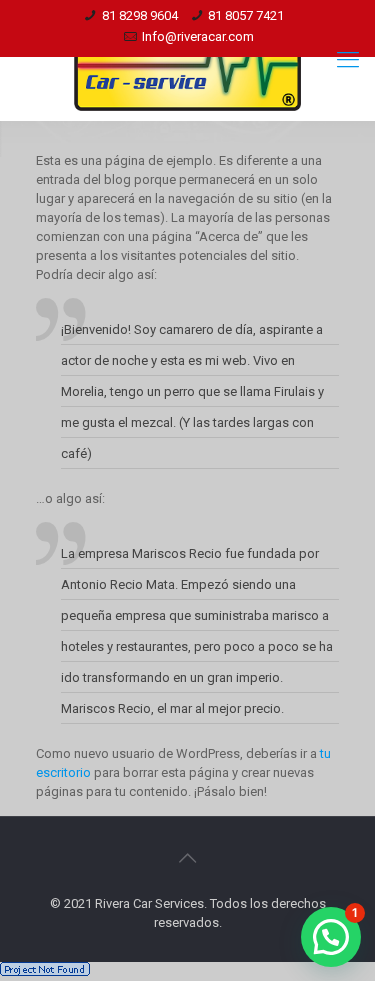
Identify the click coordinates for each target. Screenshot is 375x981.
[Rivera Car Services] (187, 60)
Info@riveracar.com (198, 36)
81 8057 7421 (246, 15)
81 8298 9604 (140, 15)
